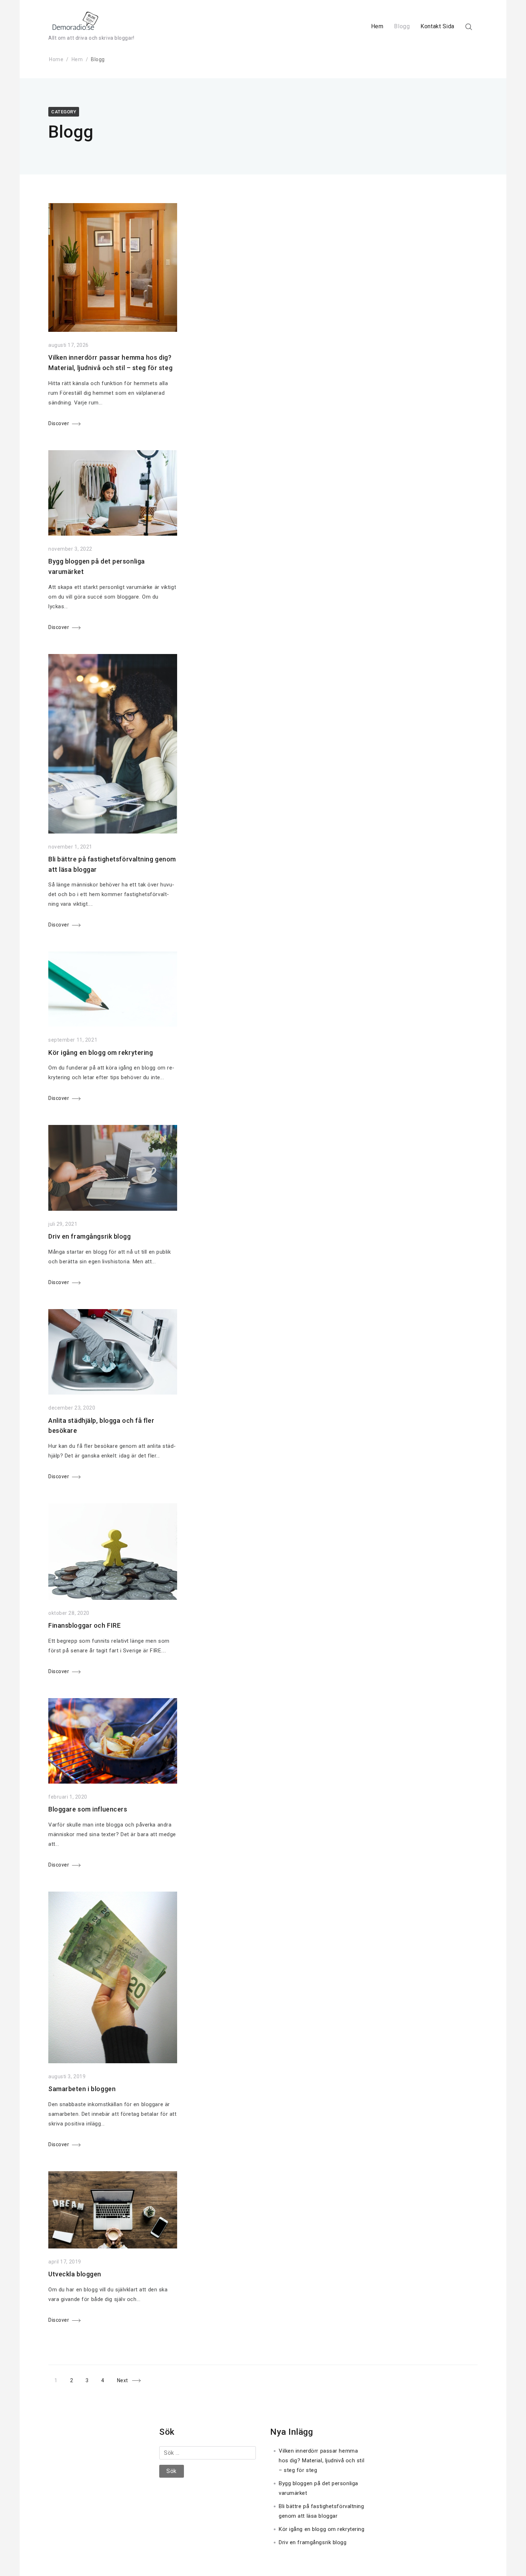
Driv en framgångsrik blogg (90, 1236)
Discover (59, 423)
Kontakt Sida (437, 26)
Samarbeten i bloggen (82, 2089)
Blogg (402, 26)
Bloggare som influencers (88, 1809)
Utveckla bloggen (75, 2274)
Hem (377, 26)
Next (123, 2381)
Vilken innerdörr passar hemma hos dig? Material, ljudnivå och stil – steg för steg (322, 2461)
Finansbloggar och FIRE (84, 1625)
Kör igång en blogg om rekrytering (101, 1053)
